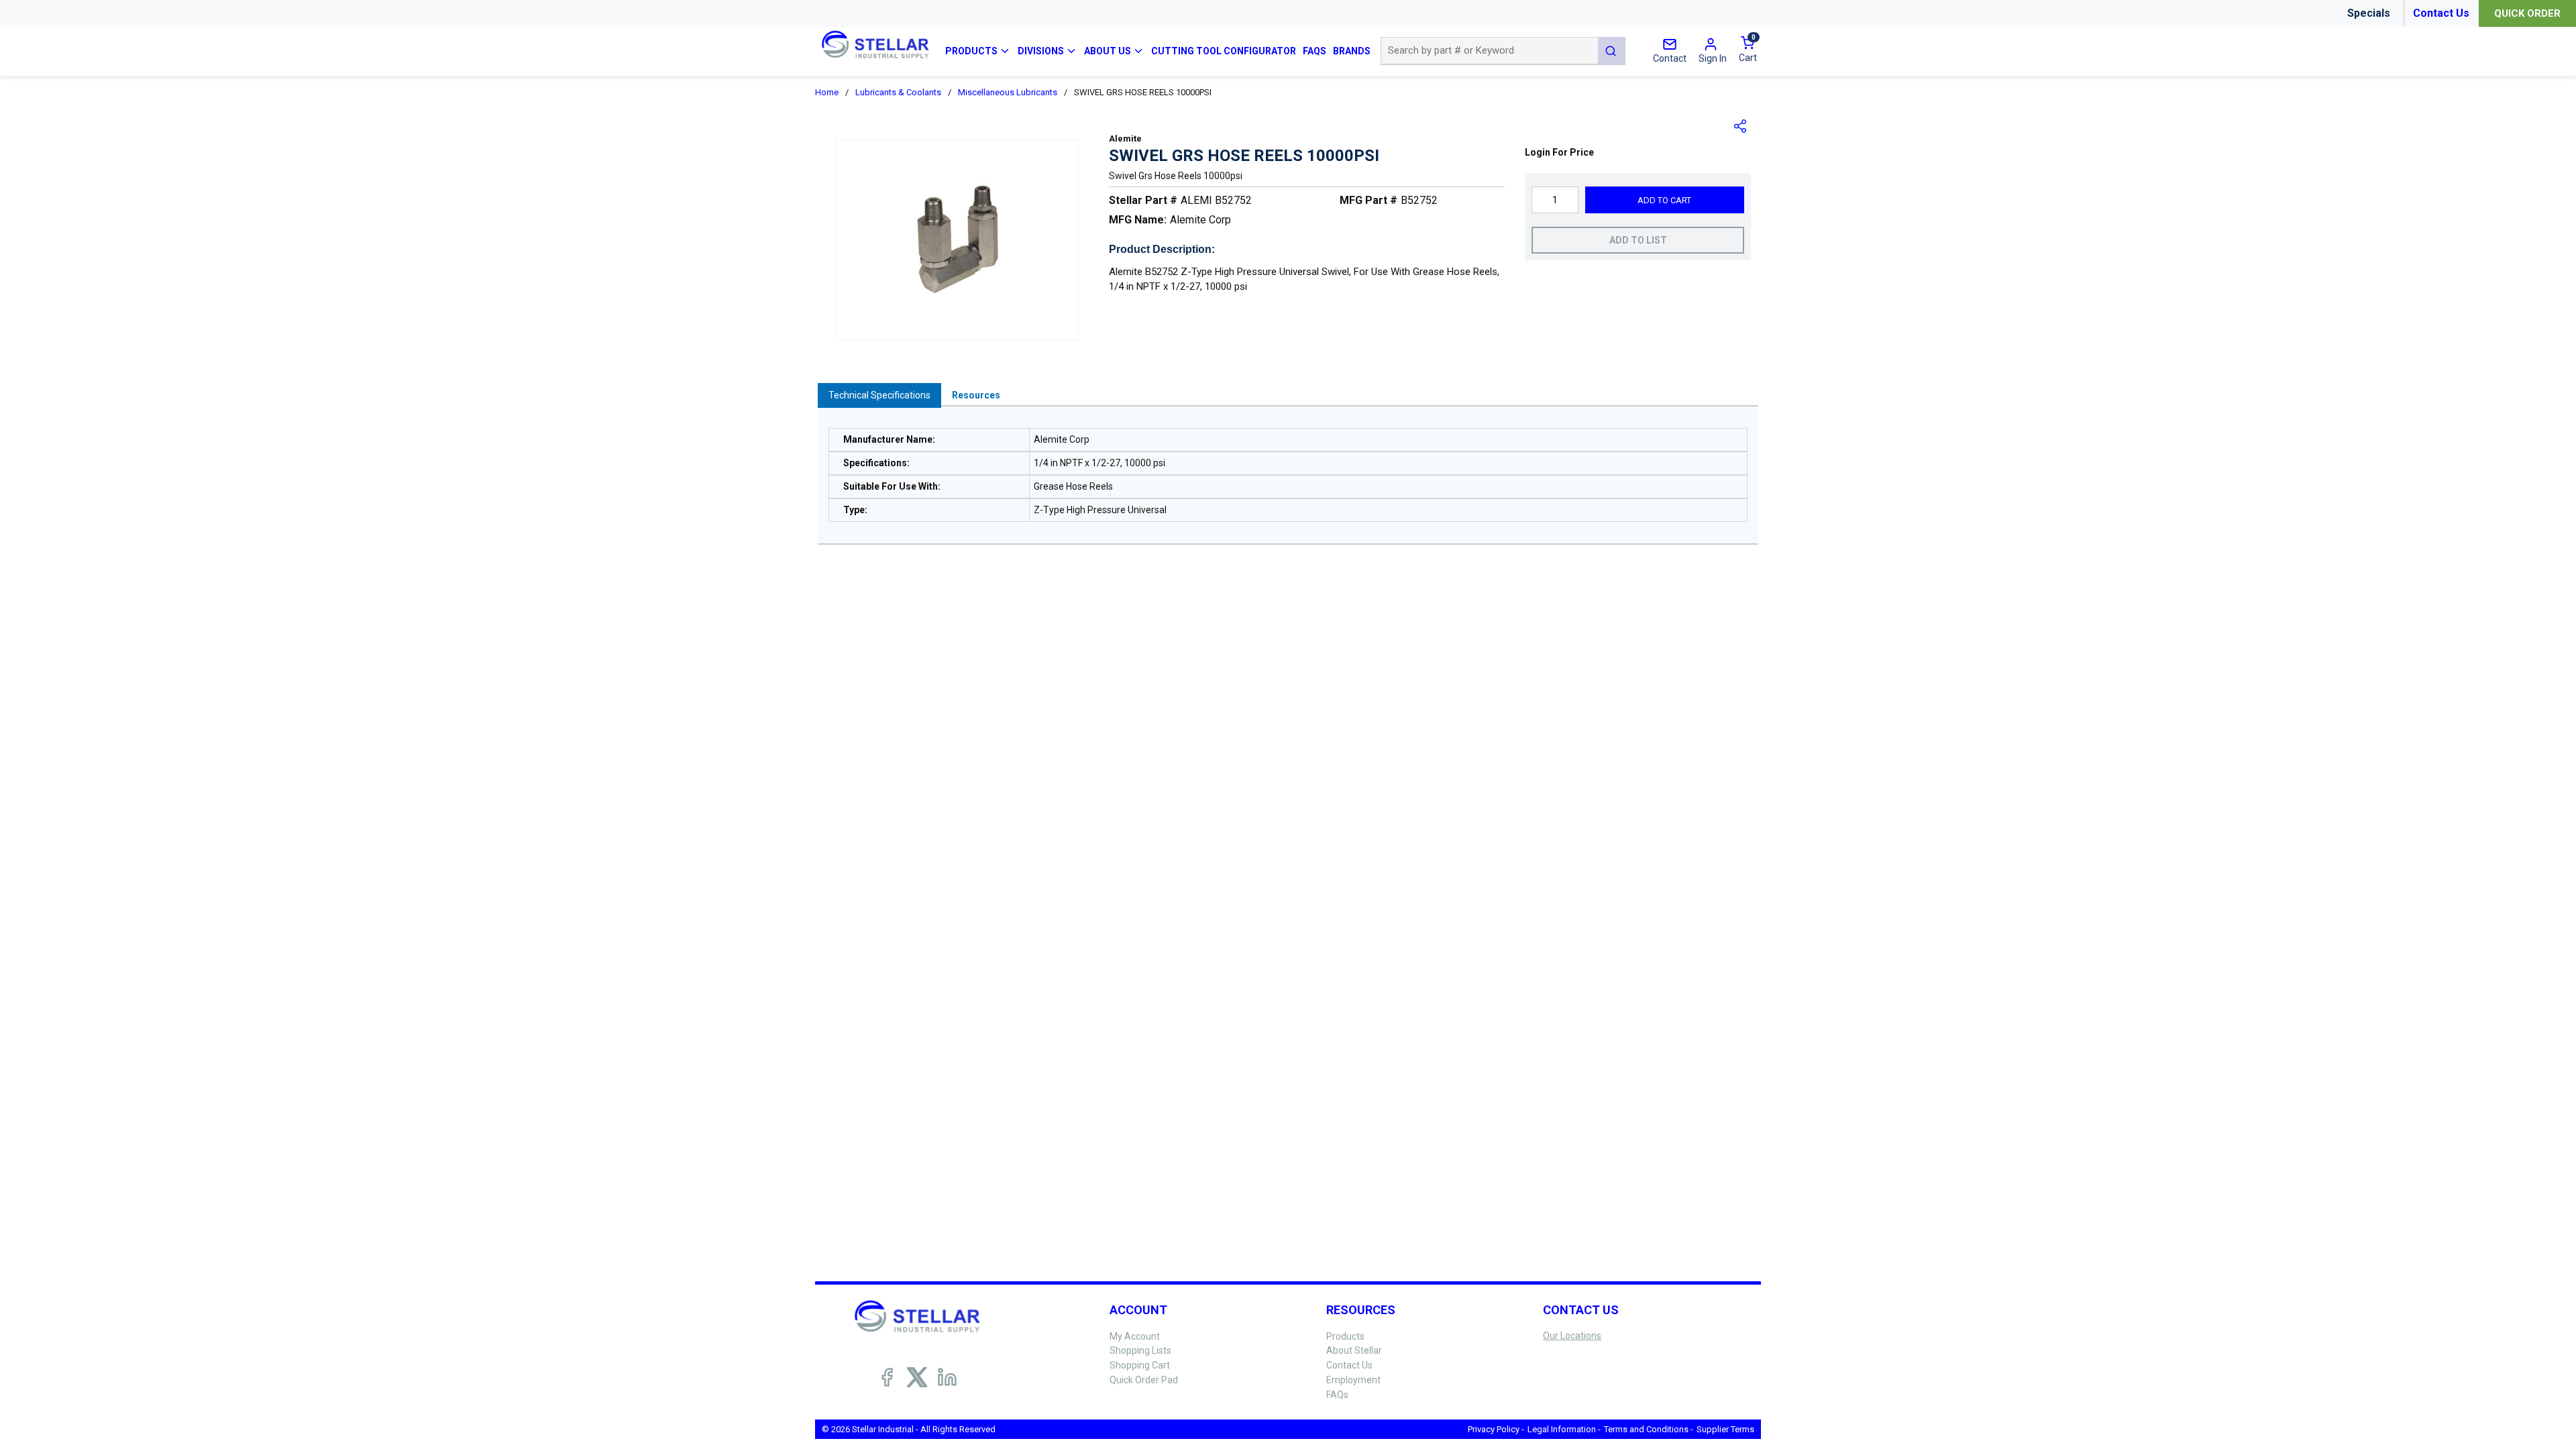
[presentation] (879, 395)
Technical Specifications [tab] (879, 395)
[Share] (1741, 126)
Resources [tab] (976, 395)
